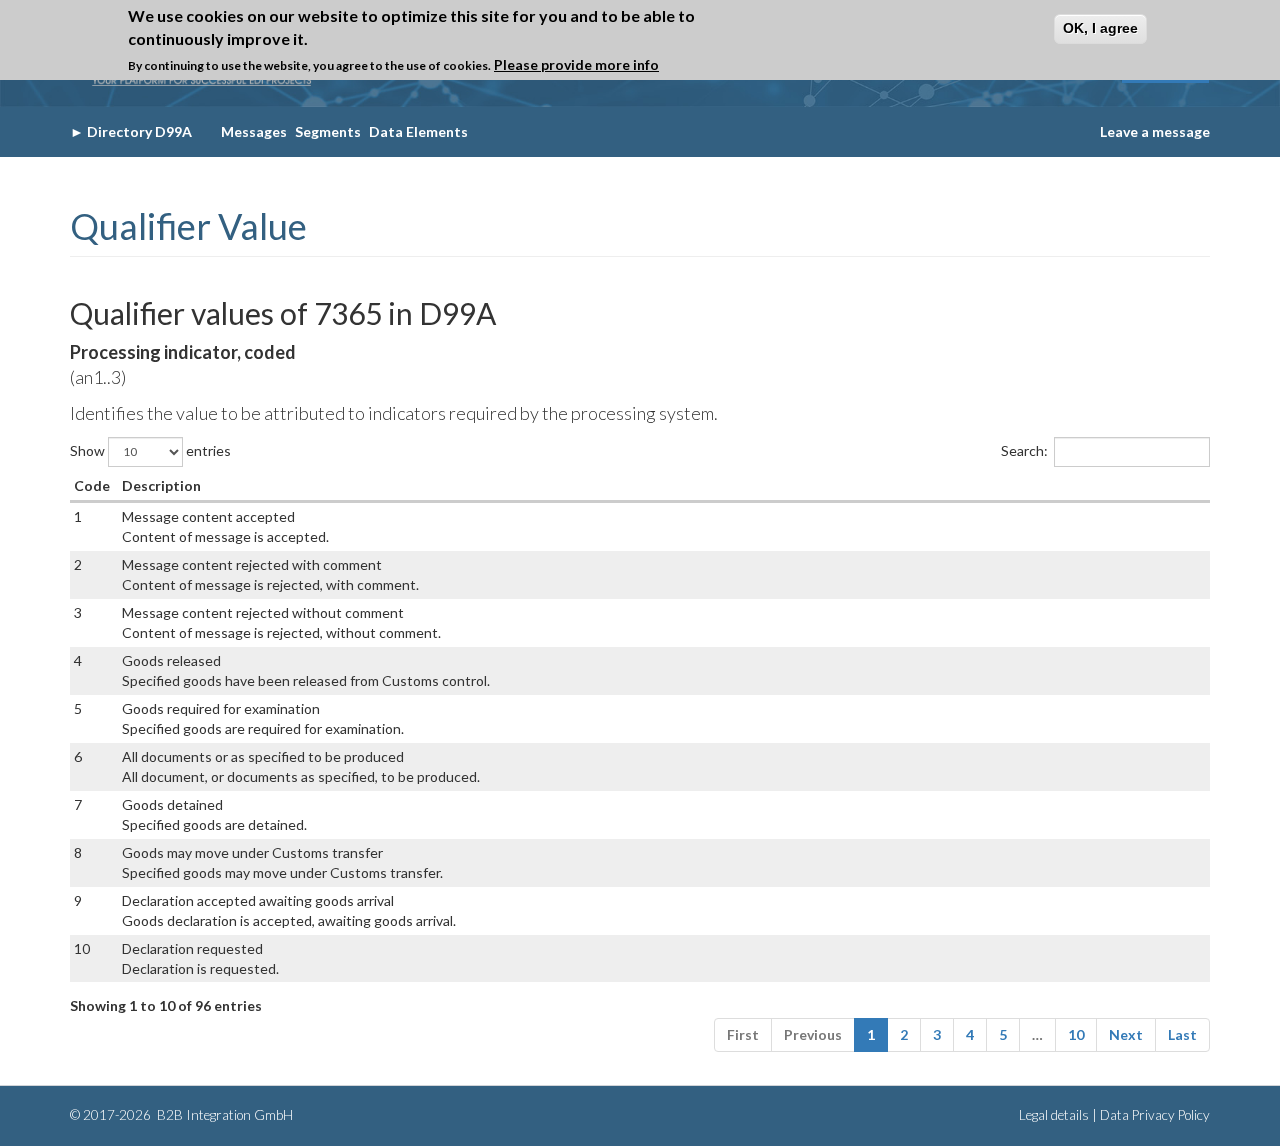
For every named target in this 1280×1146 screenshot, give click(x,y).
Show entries (150, 449)
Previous (813, 1034)
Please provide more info (576, 64)
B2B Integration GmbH (223, 1115)
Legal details (1054, 1115)
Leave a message (1155, 131)
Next (1126, 1034)
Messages (254, 131)
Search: (1024, 449)
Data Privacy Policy (1155, 1115)
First (743, 1034)
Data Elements (418, 131)
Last (1182, 1034)
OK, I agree (1100, 28)
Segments (328, 131)
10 (1076, 1034)
